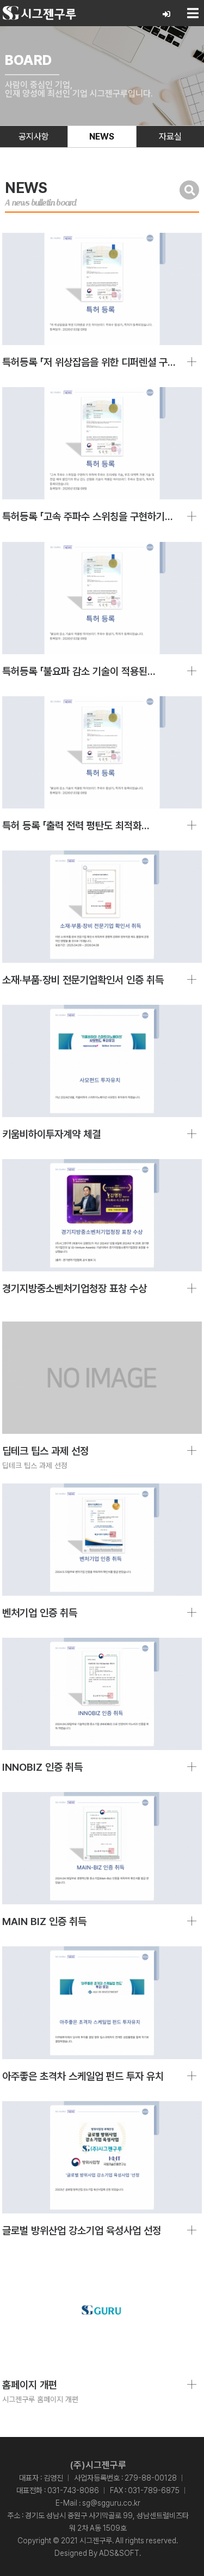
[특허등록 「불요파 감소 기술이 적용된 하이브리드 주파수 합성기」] (102, 598)
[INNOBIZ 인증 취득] (102, 1694)
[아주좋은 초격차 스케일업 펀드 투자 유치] (102, 2002)
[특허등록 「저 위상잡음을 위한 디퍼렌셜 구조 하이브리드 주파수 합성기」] (102, 289)
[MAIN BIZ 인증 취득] (102, 1848)
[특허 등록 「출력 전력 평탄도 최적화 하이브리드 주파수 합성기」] (102, 752)
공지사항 (34, 137)
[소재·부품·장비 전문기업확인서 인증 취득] (102, 907)
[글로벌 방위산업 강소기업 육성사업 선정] (102, 2157)
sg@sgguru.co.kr (111, 2503)
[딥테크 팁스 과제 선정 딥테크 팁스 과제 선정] (102, 1378)
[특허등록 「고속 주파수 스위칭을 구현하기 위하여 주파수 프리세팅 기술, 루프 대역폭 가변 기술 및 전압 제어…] (102, 443)
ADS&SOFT (119, 2553)
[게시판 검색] (189, 190)
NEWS (102, 137)
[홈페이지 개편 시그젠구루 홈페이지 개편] (102, 2312)
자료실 (170, 137)
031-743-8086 (73, 2490)
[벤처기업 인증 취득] (102, 1540)
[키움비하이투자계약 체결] (102, 1061)
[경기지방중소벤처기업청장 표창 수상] (102, 1215)
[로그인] (167, 14)
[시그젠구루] (39, 13)
